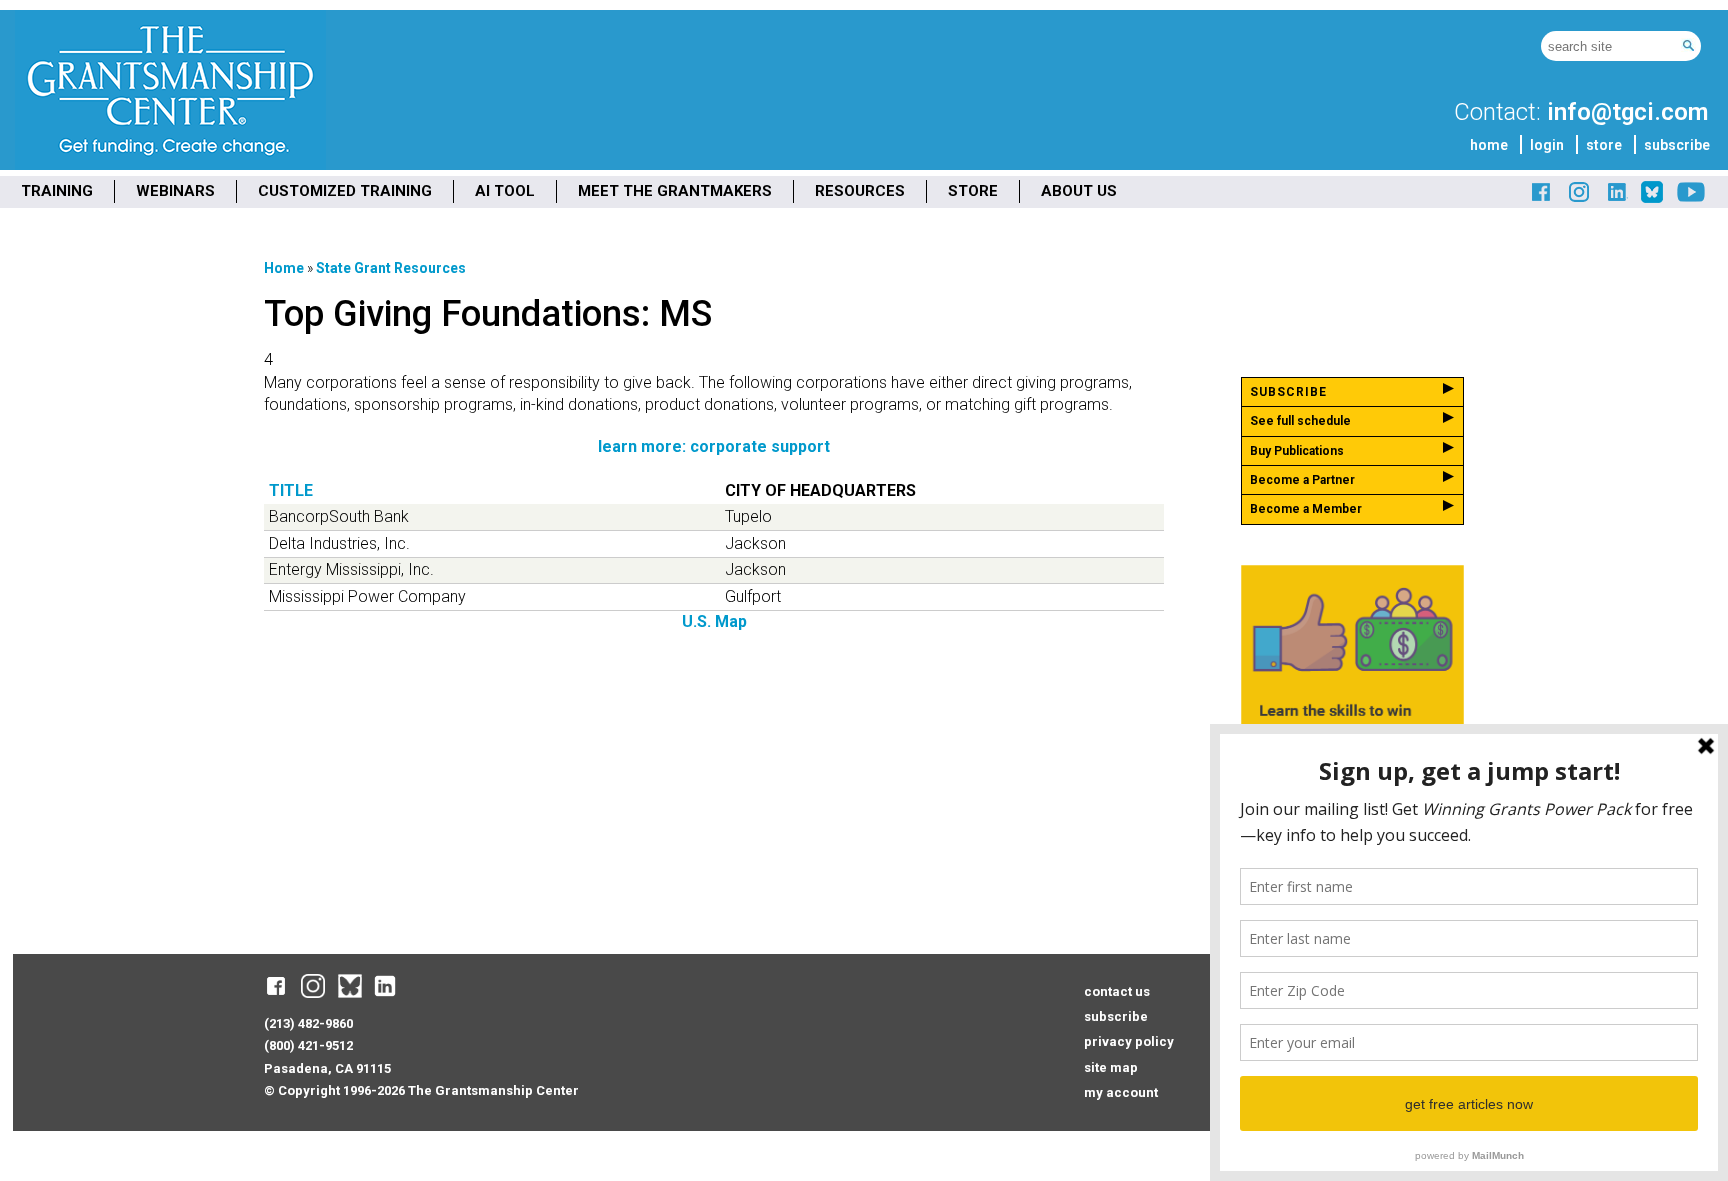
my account (1121, 1092)
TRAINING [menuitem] (57, 191)
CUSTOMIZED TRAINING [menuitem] (345, 191)
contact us (1117, 991)
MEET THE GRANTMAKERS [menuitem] (675, 191)
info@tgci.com (1627, 112)
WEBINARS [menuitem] (175, 191)
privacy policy (1129, 1041)
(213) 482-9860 (308, 1023)
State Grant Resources (391, 268)
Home (284, 268)
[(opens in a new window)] (1542, 199)
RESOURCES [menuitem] (860, 191)
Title (291, 490)
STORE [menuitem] (973, 191)
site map (1111, 1067)
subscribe (1677, 145)
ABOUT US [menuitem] (1079, 191)
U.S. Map (714, 621)
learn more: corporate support (714, 446)
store (1604, 145)
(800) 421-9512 (308, 1045)
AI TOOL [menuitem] (505, 191)
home (1489, 145)
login (1547, 145)
